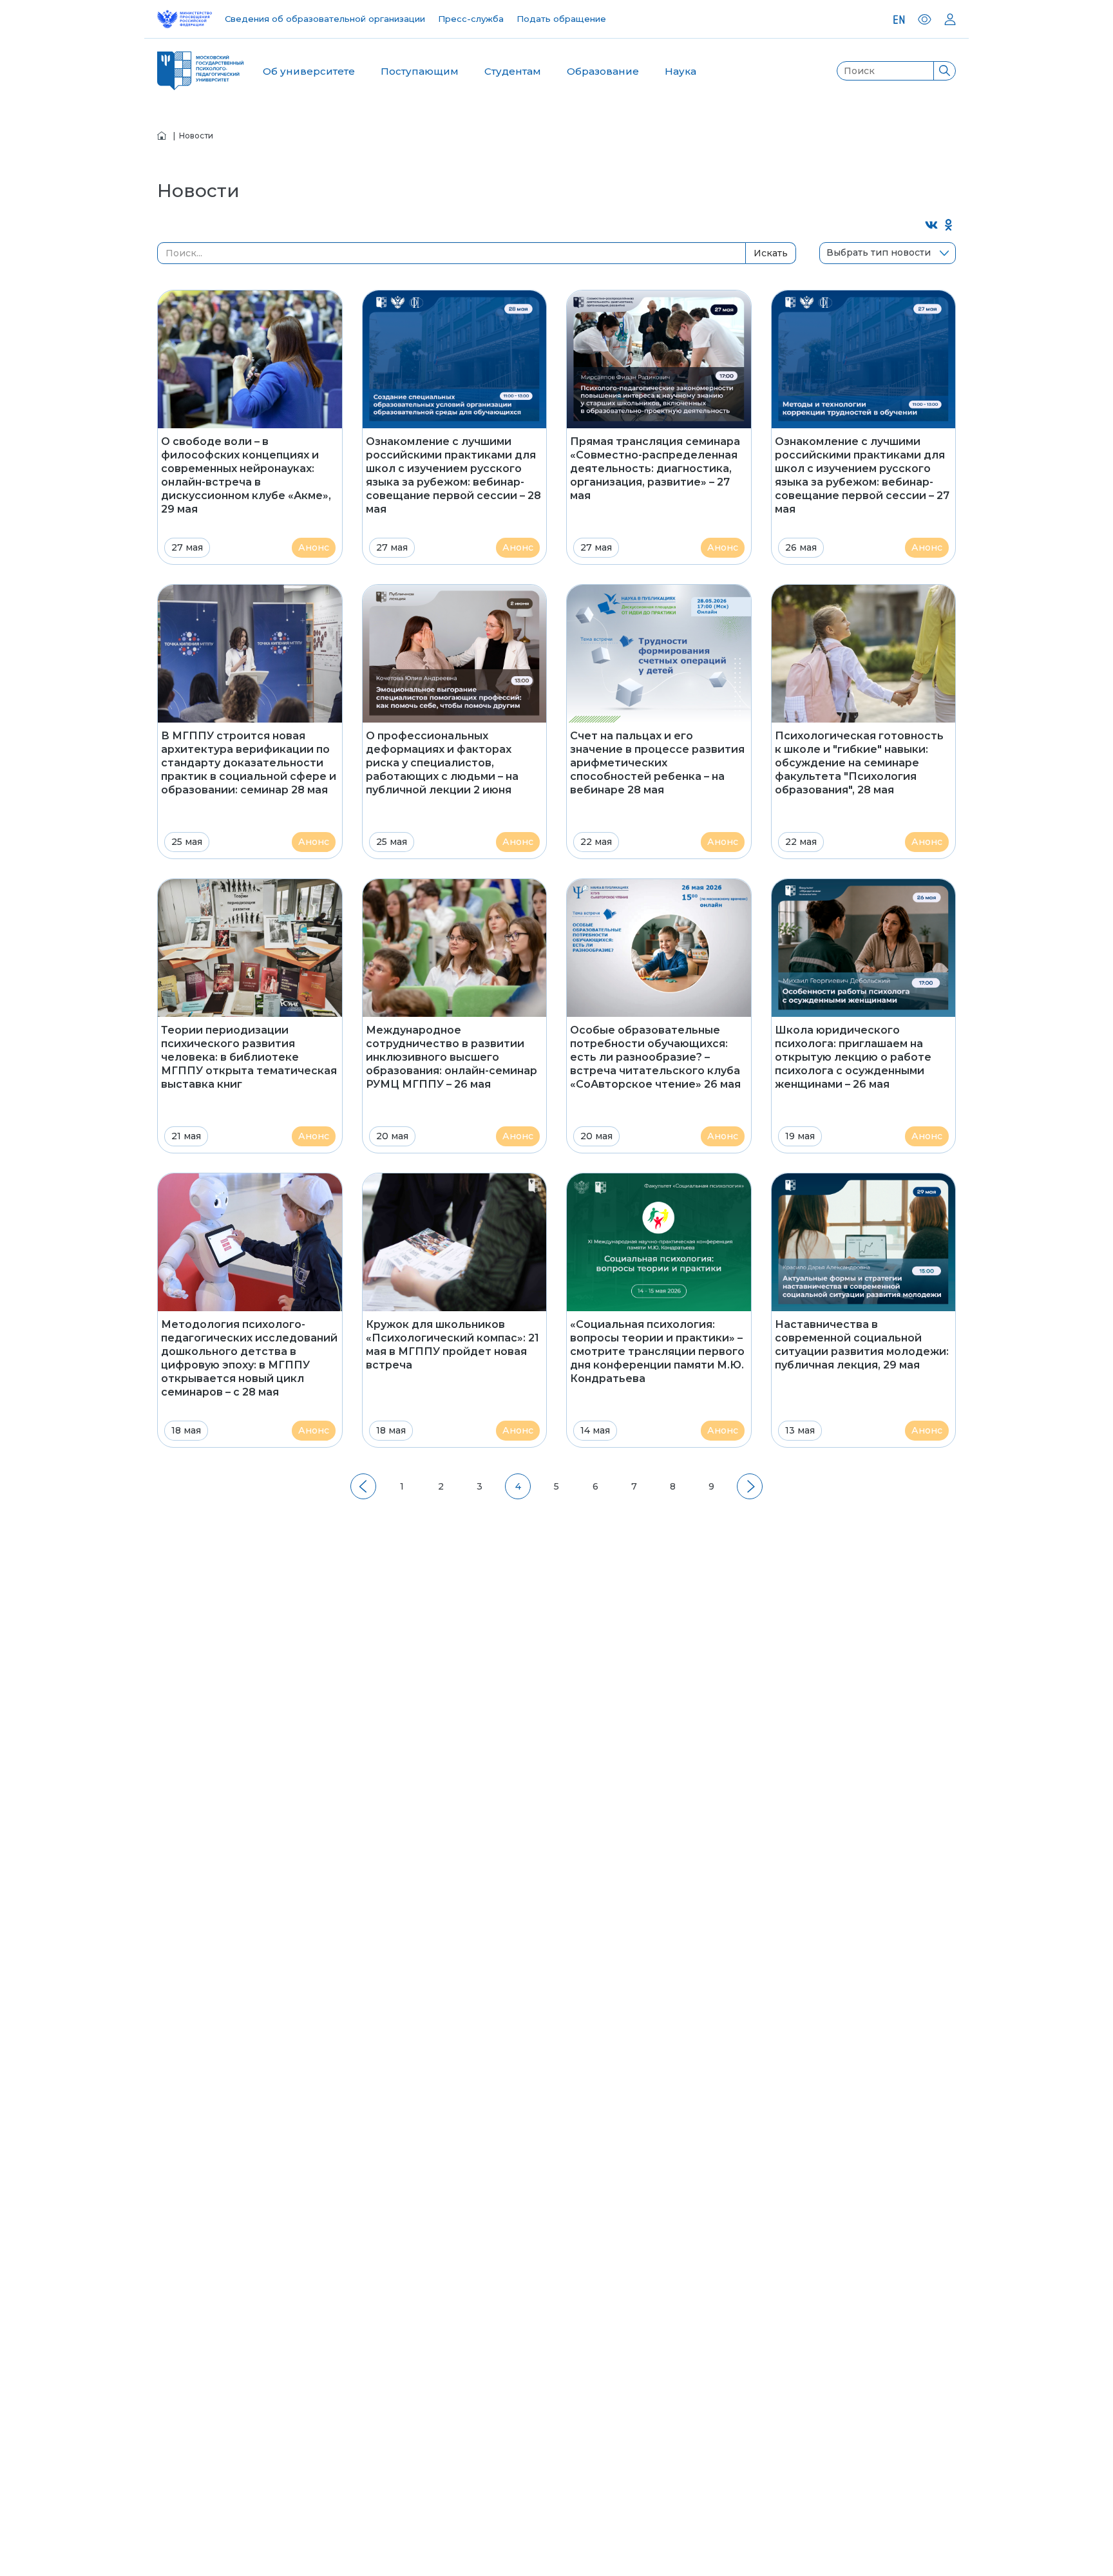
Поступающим (420, 71)
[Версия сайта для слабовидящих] (925, 19)
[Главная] (162, 136)
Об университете (309, 71)
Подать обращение (561, 19)
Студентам (513, 71)
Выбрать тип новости (879, 252)
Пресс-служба (471, 19)
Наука (680, 71)
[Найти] (944, 71)
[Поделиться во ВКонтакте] (932, 226)
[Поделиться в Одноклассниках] (949, 226)
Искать (771, 253)
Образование (603, 71)
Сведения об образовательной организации (325, 19)
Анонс (314, 547)
